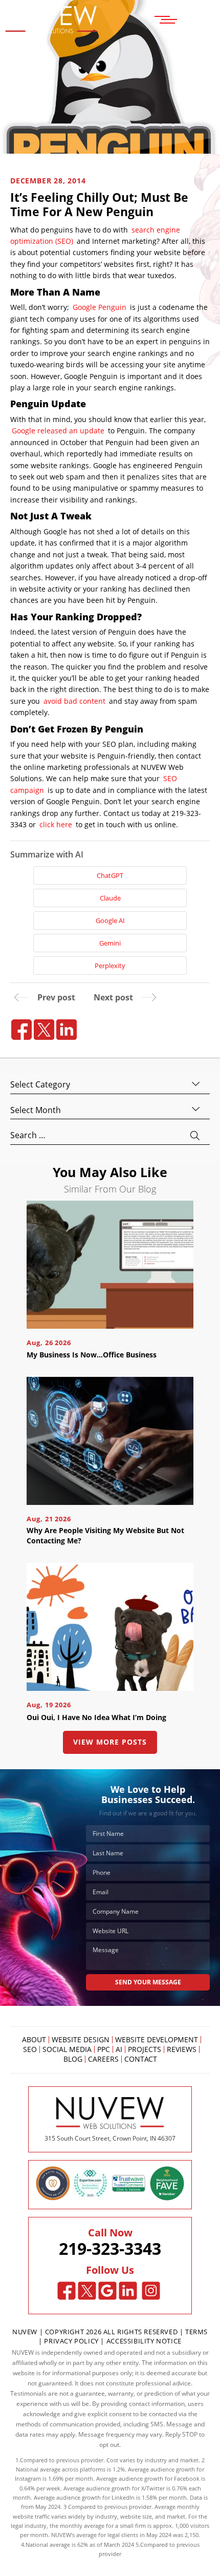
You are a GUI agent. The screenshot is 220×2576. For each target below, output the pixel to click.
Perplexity (110, 966)
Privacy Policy (71, 2341)
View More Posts (110, 1742)
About (34, 2040)
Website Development (157, 2040)
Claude (110, 898)
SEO (30, 2049)
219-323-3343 (110, 2249)
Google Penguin (100, 307)
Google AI (110, 920)
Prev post (56, 997)
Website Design (81, 2040)
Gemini (110, 943)
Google (108, 2291)
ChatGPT (110, 875)
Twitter (87, 2291)
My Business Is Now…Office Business (92, 1355)
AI (119, 2049)
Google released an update (58, 431)
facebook (21, 1030)
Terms (196, 2332)
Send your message (148, 1982)
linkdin (67, 1030)
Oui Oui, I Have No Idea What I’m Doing (96, 1717)
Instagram (151, 2291)
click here (56, 824)
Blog (73, 2059)
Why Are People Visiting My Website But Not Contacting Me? (105, 1535)
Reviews (182, 2049)
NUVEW (25, 2332)
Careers (103, 2059)
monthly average (82, 2526)
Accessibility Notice (144, 2341)
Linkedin (128, 2291)
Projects (145, 2049)
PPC (104, 2049)
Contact (141, 2059)
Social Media (67, 2049)
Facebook (67, 2291)
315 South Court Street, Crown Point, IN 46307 (110, 2138)
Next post (113, 997)
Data (196, 2497)
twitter (44, 1030)
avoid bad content (74, 701)
